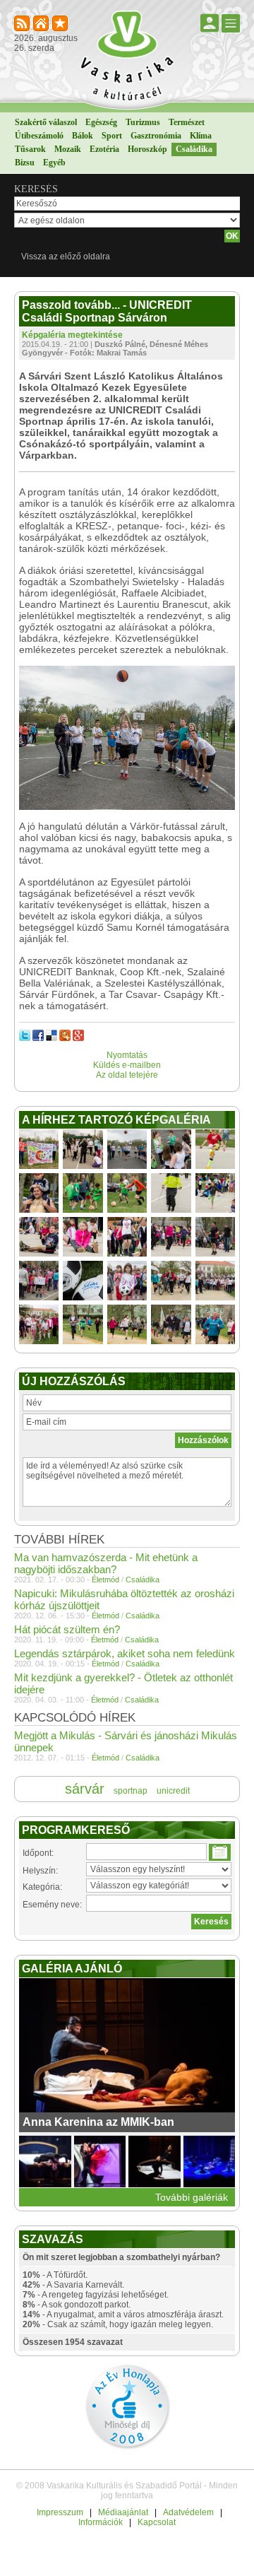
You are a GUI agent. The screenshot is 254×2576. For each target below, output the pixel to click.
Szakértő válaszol (46, 122)
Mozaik (68, 149)
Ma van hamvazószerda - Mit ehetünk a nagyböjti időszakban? (106, 1563)
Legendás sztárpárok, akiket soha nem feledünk (125, 1653)
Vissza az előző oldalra (66, 257)
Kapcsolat (157, 2522)
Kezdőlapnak (42, 24)
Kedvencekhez (61, 24)
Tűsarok (30, 149)
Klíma (201, 136)
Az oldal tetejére (127, 1075)
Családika (194, 149)
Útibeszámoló (39, 136)
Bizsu (25, 163)
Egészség (101, 122)
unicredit (173, 1791)
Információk (101, 2522)
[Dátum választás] (220, 1852)
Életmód (105, 1580)
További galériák (192, 2197)
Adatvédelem (188, 2512)
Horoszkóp (147, 149)
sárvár (85, 1789)
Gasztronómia (156, 136)
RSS (23, 24)
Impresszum (60, 2512)
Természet (187, 122)
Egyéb (54, 163)
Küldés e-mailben (127, 1065)
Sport (112, 136)
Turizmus (143, 122)
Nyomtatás (127, 1055)
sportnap (131, 1791)
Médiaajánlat (123, 2512)
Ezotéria (104, 149)
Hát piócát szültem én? (67, 1629)
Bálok (83, 136)
